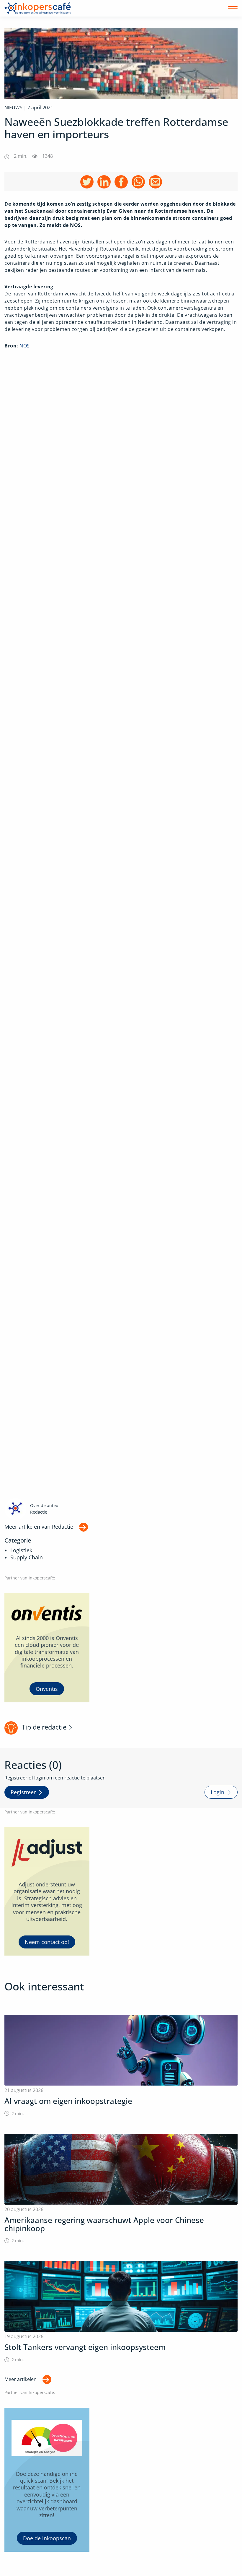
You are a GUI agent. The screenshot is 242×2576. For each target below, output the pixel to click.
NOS (25, 346)
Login (218, 1792)
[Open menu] (233, 8)
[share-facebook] (121, 182)
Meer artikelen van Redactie (39, 1527)
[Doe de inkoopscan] (47, 2480)
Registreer (23, 1792)
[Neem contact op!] (47, 1891)
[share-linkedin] (104, 182)
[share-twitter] (87, 182)
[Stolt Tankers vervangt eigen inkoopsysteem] (121, 2312)
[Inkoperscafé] (38, 8)
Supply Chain (27, 1557)
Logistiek (21, 1550)
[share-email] (155, 182)
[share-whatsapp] (138, 182)
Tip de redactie (44, 1727)
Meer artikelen (21, 2379)
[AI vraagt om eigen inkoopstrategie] (121, 2066)
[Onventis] (47, 1648)
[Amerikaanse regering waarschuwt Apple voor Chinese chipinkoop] (121, 2189)
